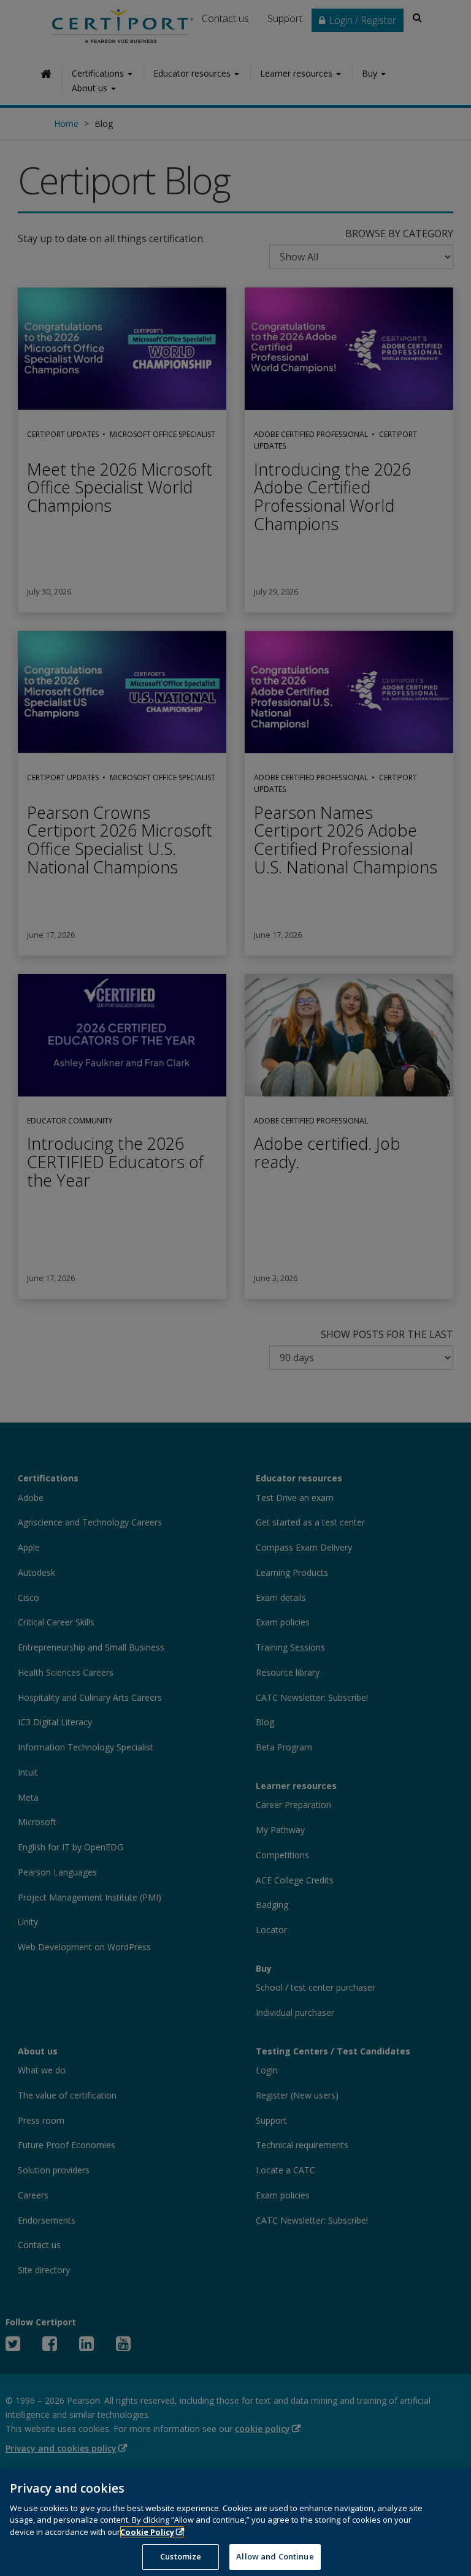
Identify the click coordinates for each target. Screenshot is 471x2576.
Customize (181, 2556)
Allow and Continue (275, 2556)
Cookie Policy (147, 2532)
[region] (235, 2522)
